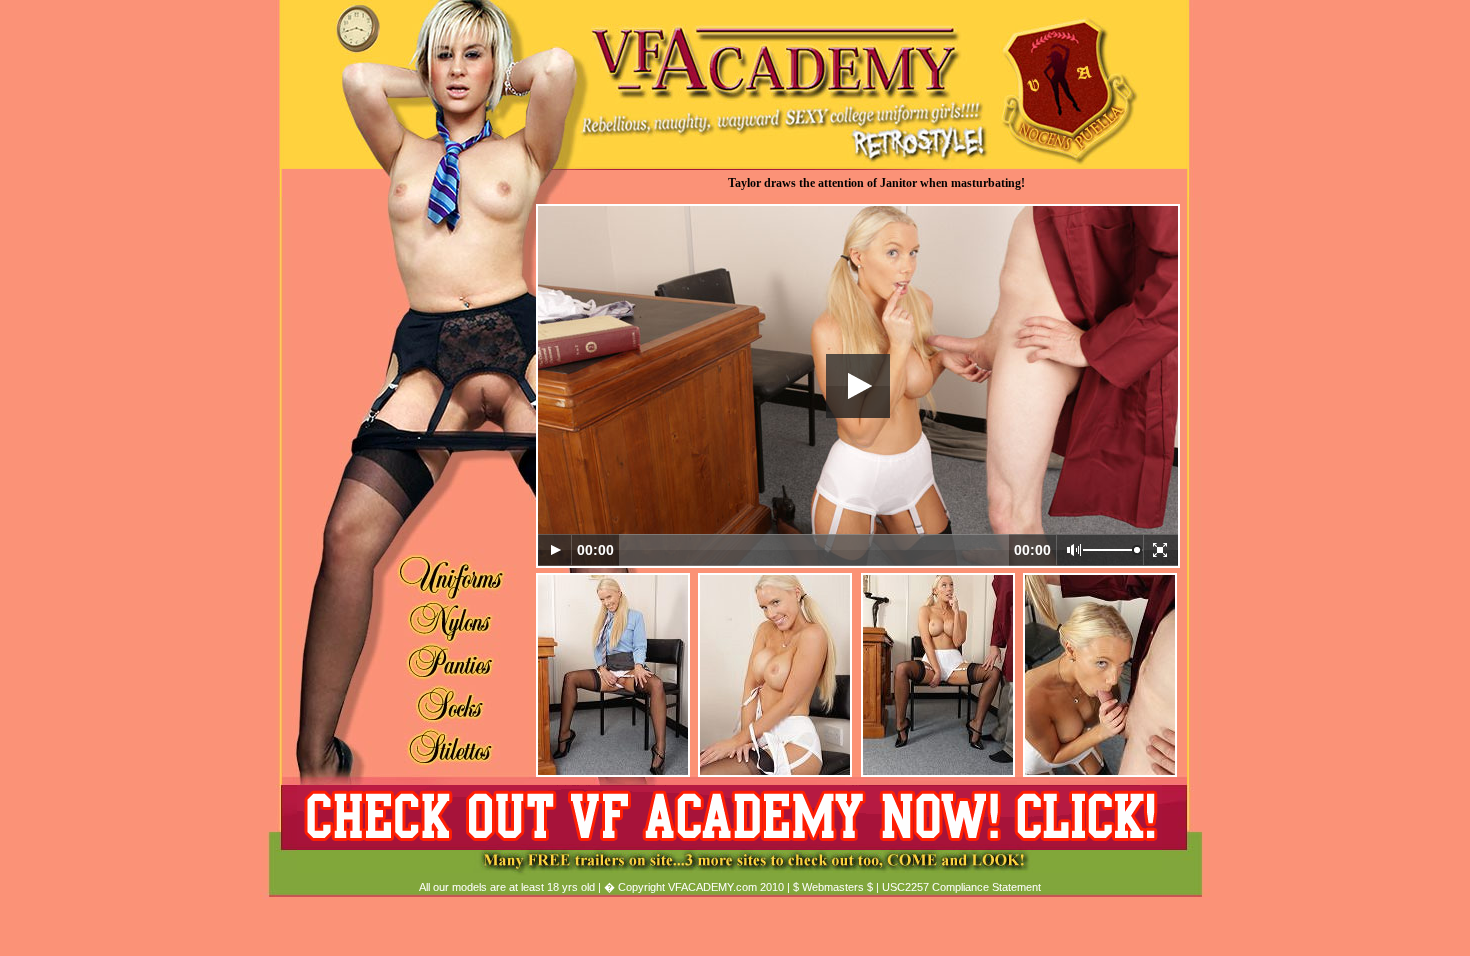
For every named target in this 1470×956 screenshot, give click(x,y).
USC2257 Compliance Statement (961, 887)
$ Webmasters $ (833, 887)
